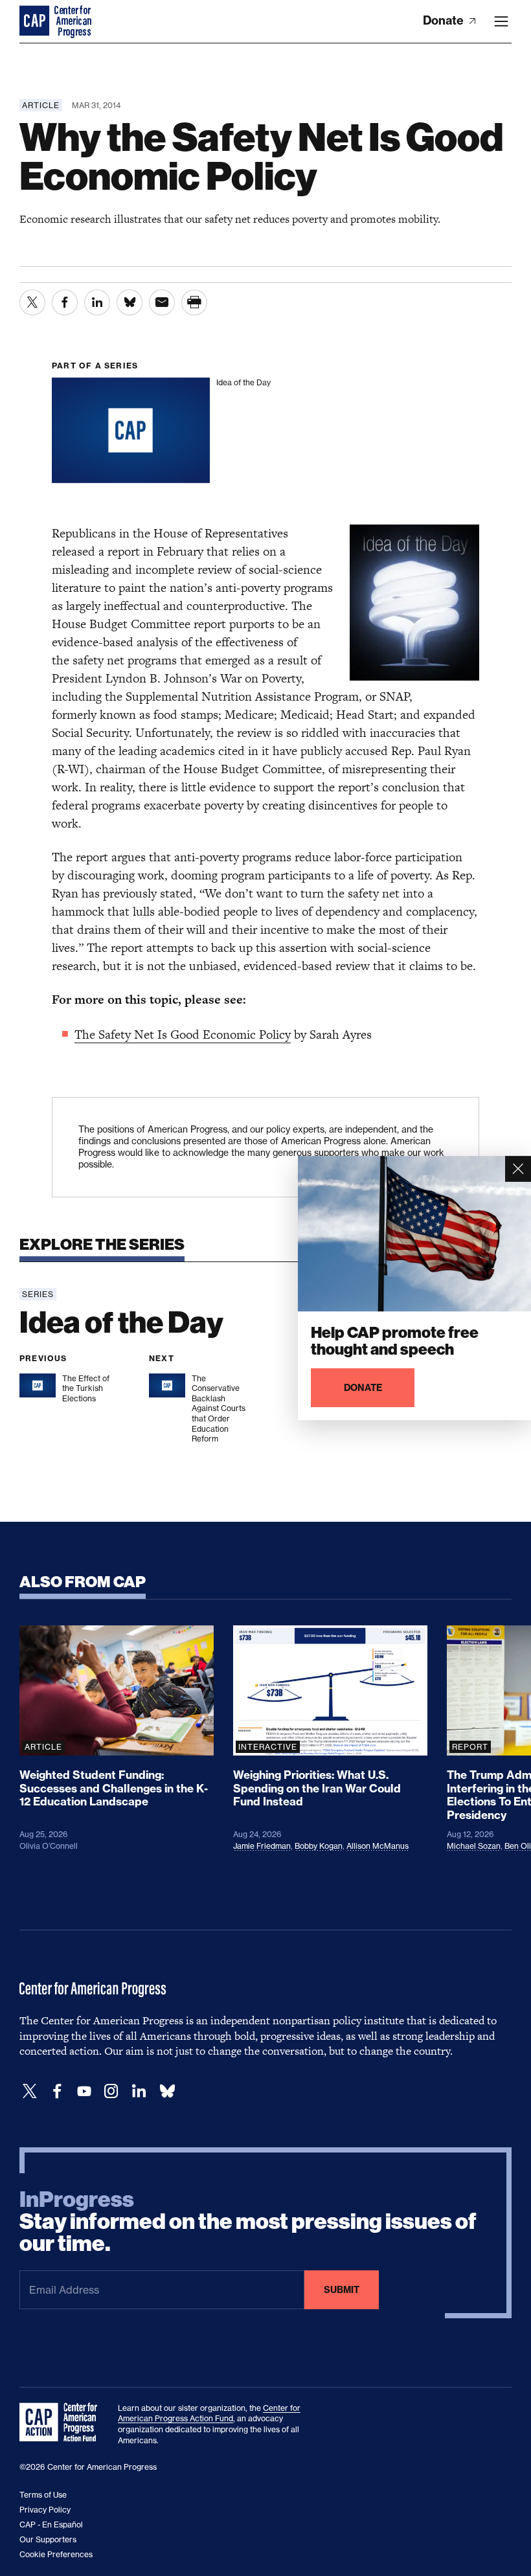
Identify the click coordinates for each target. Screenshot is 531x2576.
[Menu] (501, 21)
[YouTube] (84, 2091)
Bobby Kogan (319, 1846)
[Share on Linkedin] (97, 302)
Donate (445, 20)
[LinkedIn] (139, 2091)
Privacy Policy (45, 2510)
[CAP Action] (62, 2423)
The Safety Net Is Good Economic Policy (183, 1034)
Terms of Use (43, 2495)
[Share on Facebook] (65, 302)
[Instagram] (111, 2091)
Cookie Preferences (56, 2554)
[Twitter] (30, 2091)
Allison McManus (378, 1846)
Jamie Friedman (262, 1846)
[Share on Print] (194, 302)
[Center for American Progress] (36, 21)
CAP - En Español (51, 2525)
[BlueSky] (167, 2091)
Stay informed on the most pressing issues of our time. (248, 2222)
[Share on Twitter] (32, 302)
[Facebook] (57, 2091)
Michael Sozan (474, 1846)
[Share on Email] (162, 302)
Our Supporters (48, 2539)
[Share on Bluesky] (130, 302)
